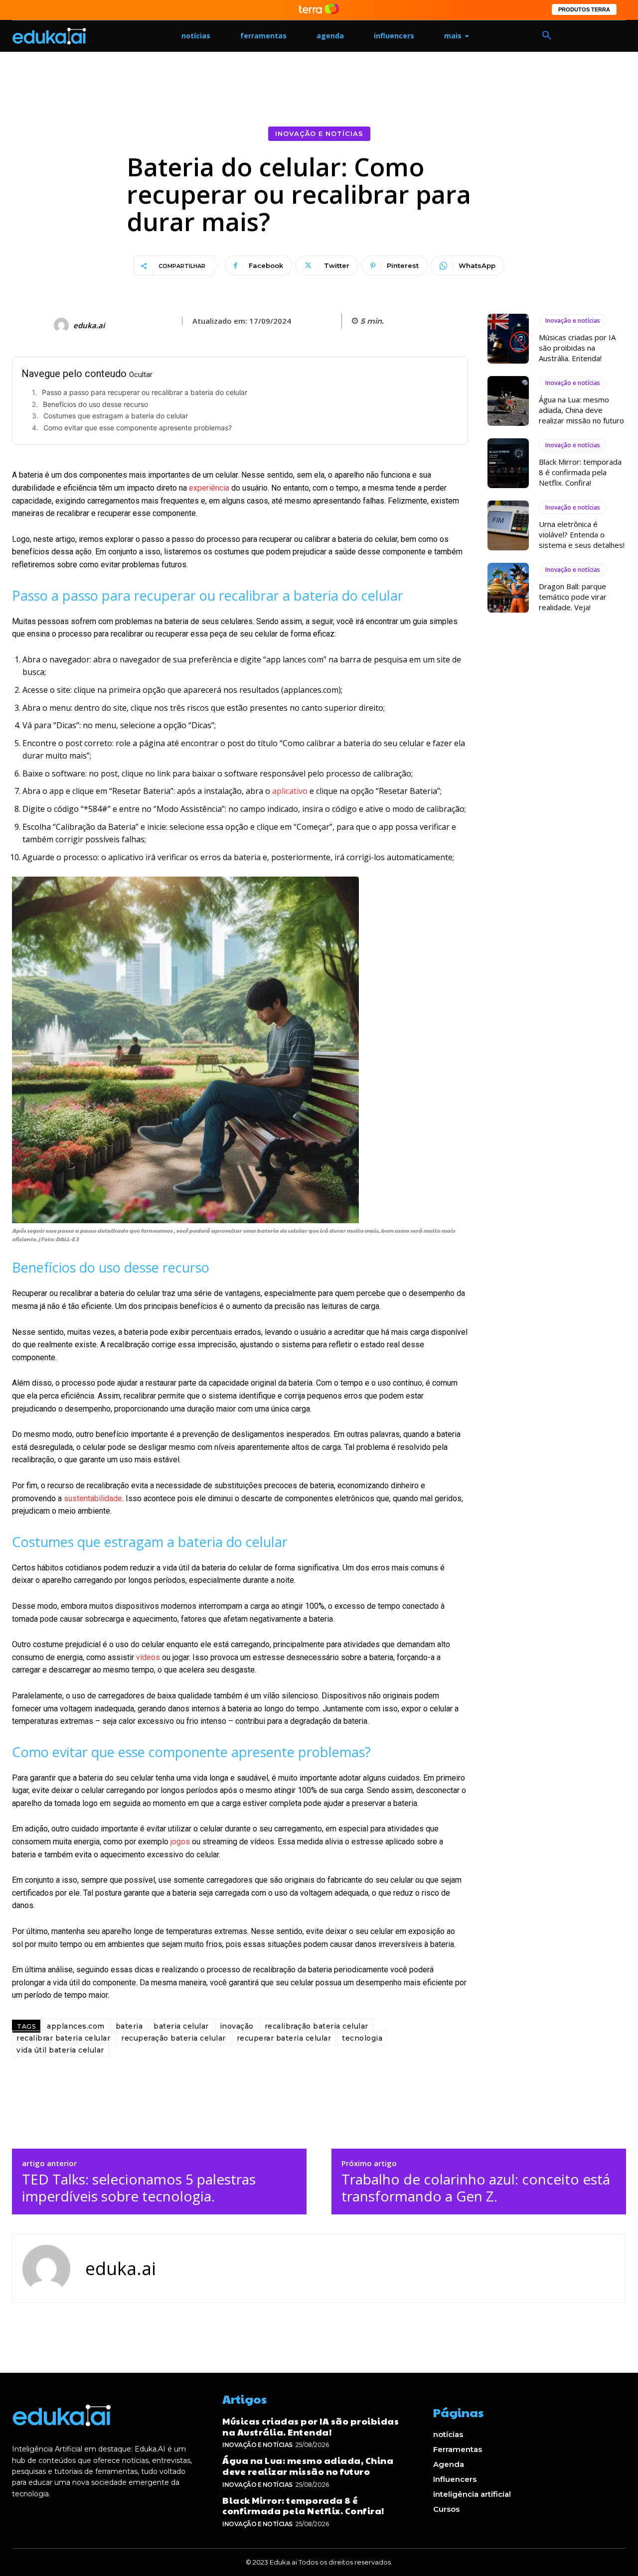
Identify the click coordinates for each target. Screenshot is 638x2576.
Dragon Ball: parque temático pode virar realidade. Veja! (573, 597)
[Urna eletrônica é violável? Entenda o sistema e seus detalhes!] (508, 525)
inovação (237, 2026)
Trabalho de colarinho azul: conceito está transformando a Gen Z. (476, 2188)
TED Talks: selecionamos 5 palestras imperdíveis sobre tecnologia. (139, 2188)
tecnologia (362, 2038)
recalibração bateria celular (317, 2026)
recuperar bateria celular (284, 2038)
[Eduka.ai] (63, 325)
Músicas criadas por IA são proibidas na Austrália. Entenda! (577, 348)
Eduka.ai (89, 325)
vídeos (148, 1657)
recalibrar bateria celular (63, 2038)
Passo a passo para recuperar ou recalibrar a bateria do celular (145, 392)
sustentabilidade (93, 1498)
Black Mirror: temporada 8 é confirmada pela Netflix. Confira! (580, 472)
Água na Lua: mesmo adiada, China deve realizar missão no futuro (581, 410)
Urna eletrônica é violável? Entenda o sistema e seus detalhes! (582, 534)
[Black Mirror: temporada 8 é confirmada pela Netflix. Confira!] (508, 463)
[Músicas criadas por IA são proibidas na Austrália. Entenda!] (508, 339)
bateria (129, 2026)
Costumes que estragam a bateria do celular (116, 416)
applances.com (76, 2026)
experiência (209, 488)
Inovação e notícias (319, 133)
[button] (547, 36)
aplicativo (290, 791)
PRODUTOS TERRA (584, 9)
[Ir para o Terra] (319, 10)
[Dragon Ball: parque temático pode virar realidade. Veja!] (508, 588)
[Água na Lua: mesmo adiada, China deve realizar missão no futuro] (508, 401)
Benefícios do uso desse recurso (95, 404)
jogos (180, 1842)
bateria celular (181, 2026)
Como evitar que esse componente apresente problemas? (138, 428)
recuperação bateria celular (173, 2038)
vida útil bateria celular (60, 2050)
